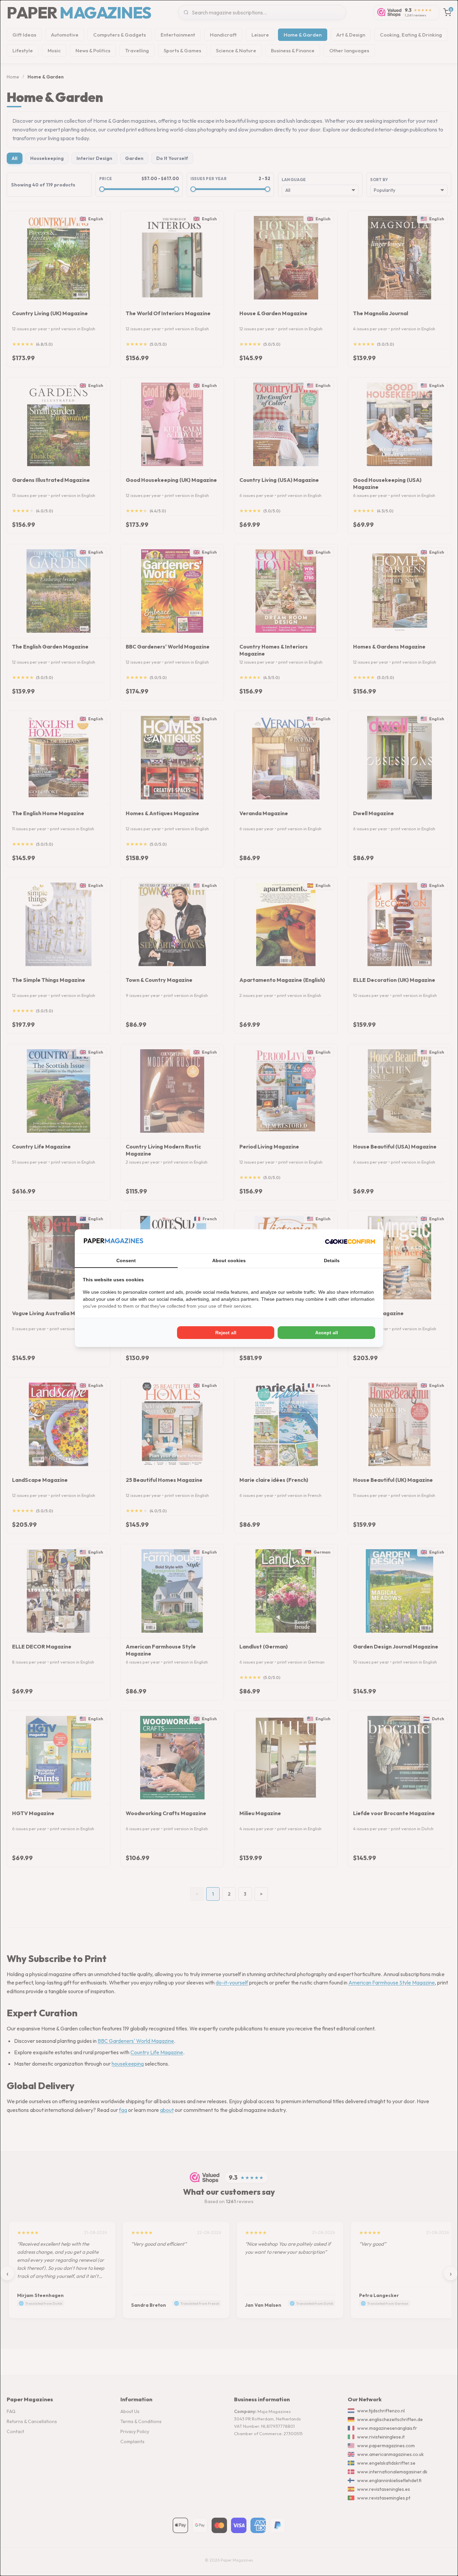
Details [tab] (332, 1261)
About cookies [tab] (229, 1261)
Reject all (226, 1333)
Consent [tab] (126, 1261)
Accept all (327, 1333)
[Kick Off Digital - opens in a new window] (350, 1241)
